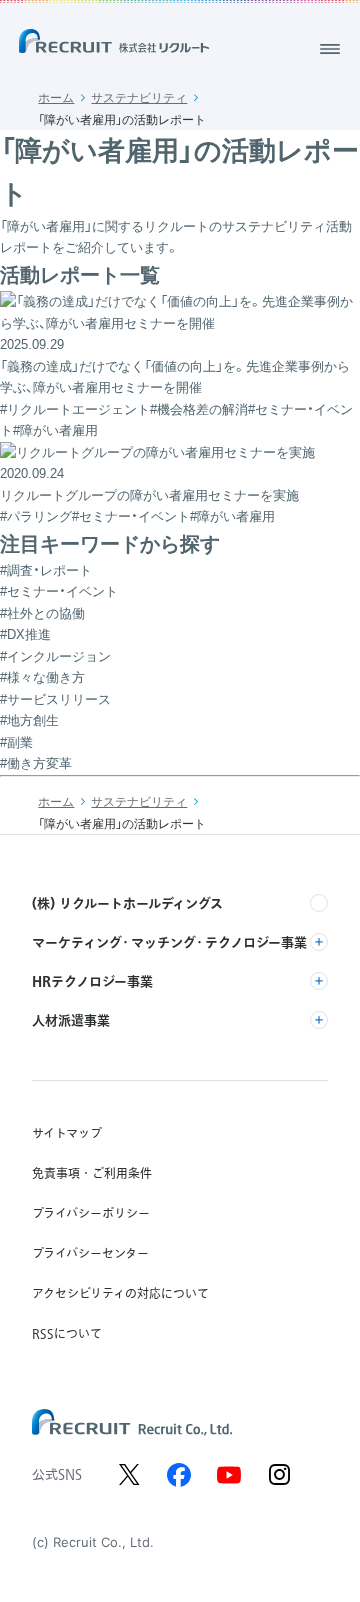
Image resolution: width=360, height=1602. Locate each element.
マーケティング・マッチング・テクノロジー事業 (169, 942)
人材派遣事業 (71, 1020)
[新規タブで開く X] (129, 1475)
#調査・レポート (46, 570)
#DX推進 (25, 634)
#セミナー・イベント (59, 591)
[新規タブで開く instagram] (279, 1475)
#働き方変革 (36, 763)
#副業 (16, 742)
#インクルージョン (55, 656)
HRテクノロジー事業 (92, 981)
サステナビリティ (139, 98)
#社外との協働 (42, 613)
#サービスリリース (55, 699)
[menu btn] (330, 49)
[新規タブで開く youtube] (229, 1475)
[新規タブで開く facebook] (179, 1475)
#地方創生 (29, 720)
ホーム (56, 98)
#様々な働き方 (42, 677)
